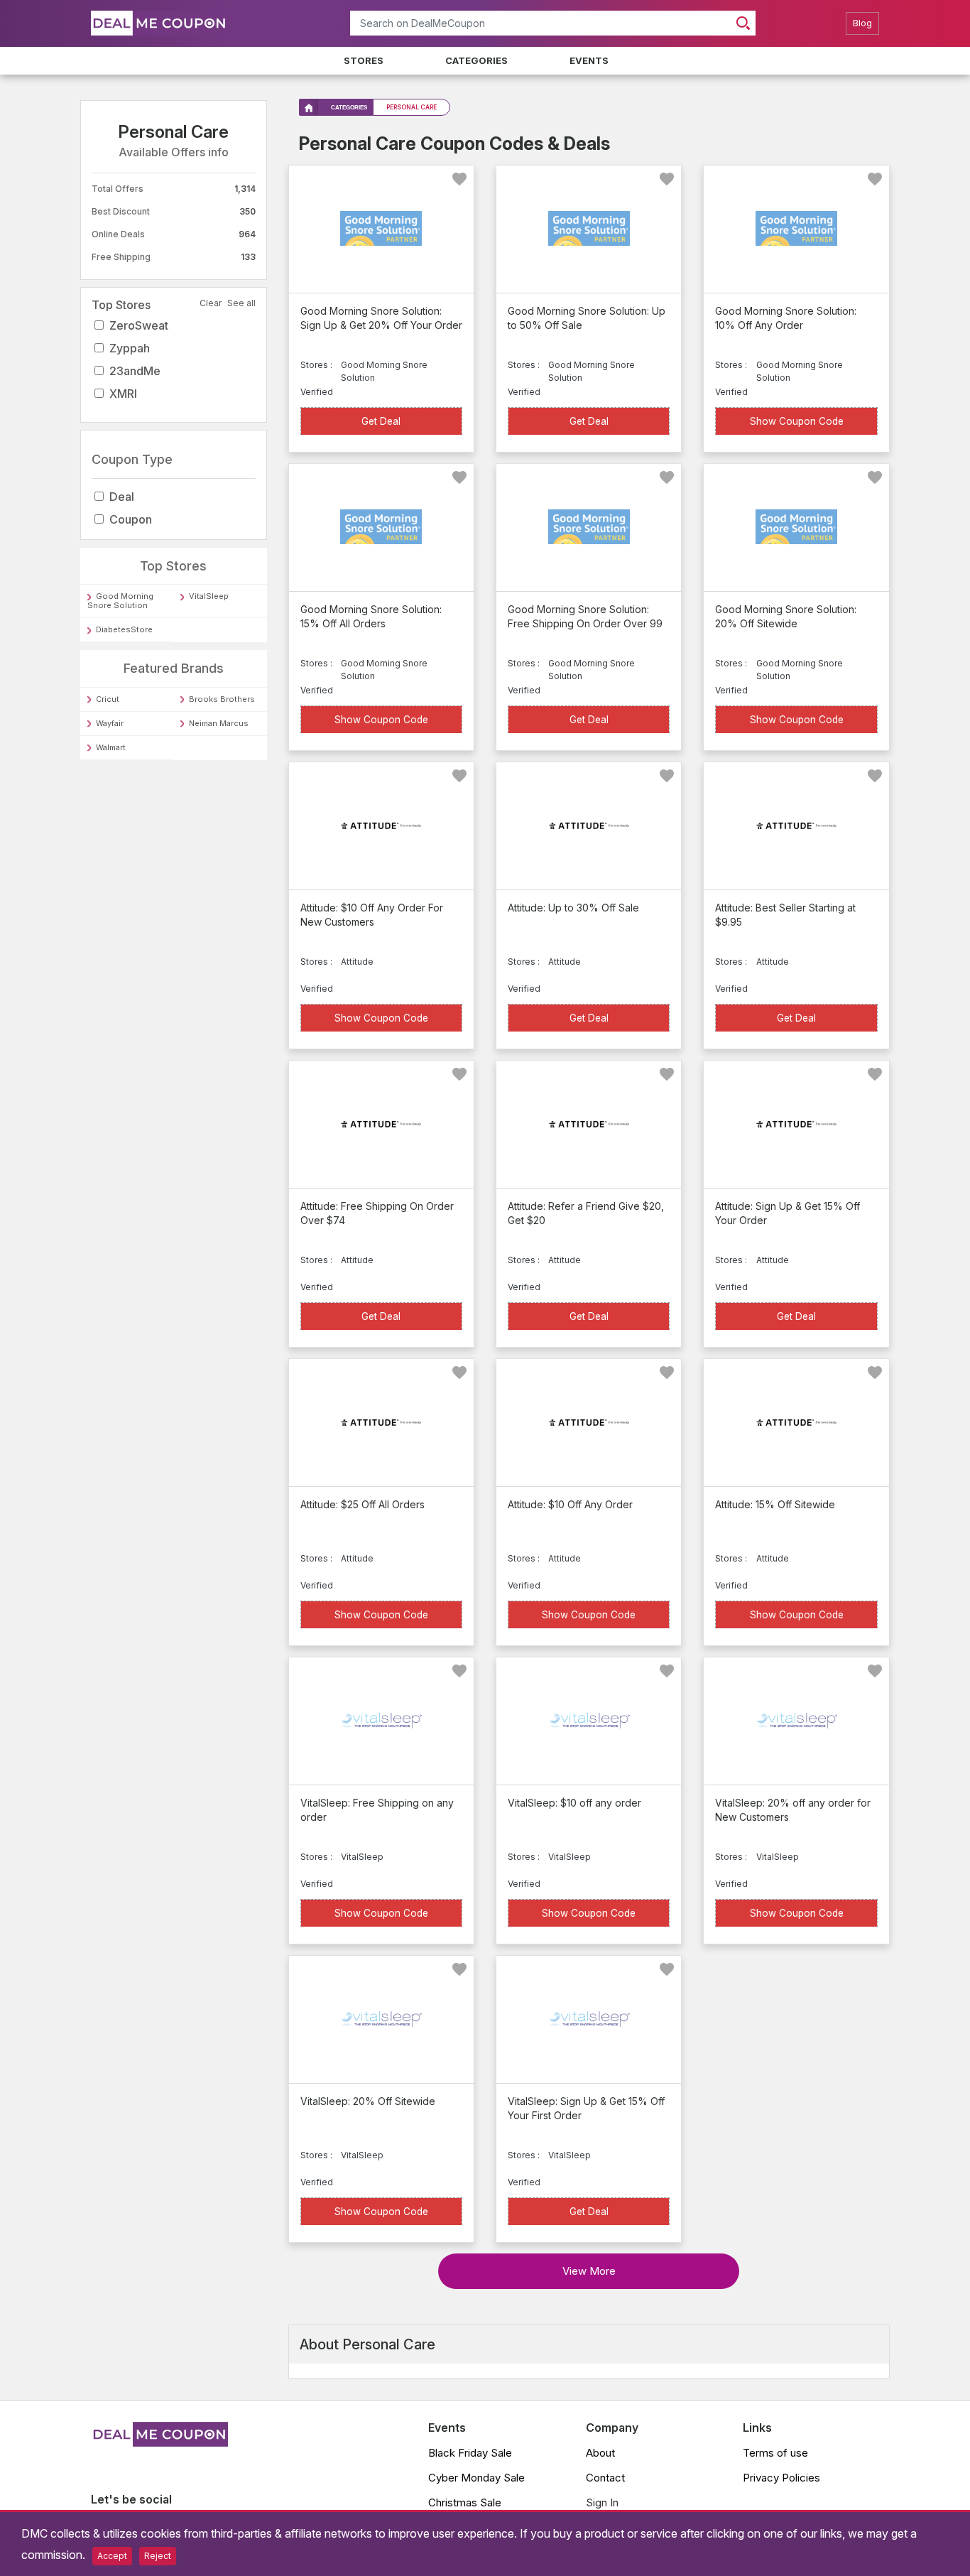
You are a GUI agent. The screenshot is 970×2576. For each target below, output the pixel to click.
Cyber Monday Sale (476, 2478)
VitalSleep (209, 596)
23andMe (135, 371)
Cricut (108, 699)
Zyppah (130, 348)
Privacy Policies (781, 2478)
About (600, 2453)
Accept (112, 2556)
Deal (122, 497)
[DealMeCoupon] (159, 2442)
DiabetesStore (124, 629)
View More (589, 2271)
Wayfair (110, 723)
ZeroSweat (139, 325)
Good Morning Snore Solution (120, 601)
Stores (364, 60)
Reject (158, 2556)
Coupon (131, 519)
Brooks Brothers (222, 699)
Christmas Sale (465, 2502)
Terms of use (775, 2453)
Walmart (111, 747)
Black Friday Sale (470, 2453)
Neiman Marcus (219, 723)
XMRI (123, 394)
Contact (605, 2478)
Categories (476, 60)
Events (589, 60)
